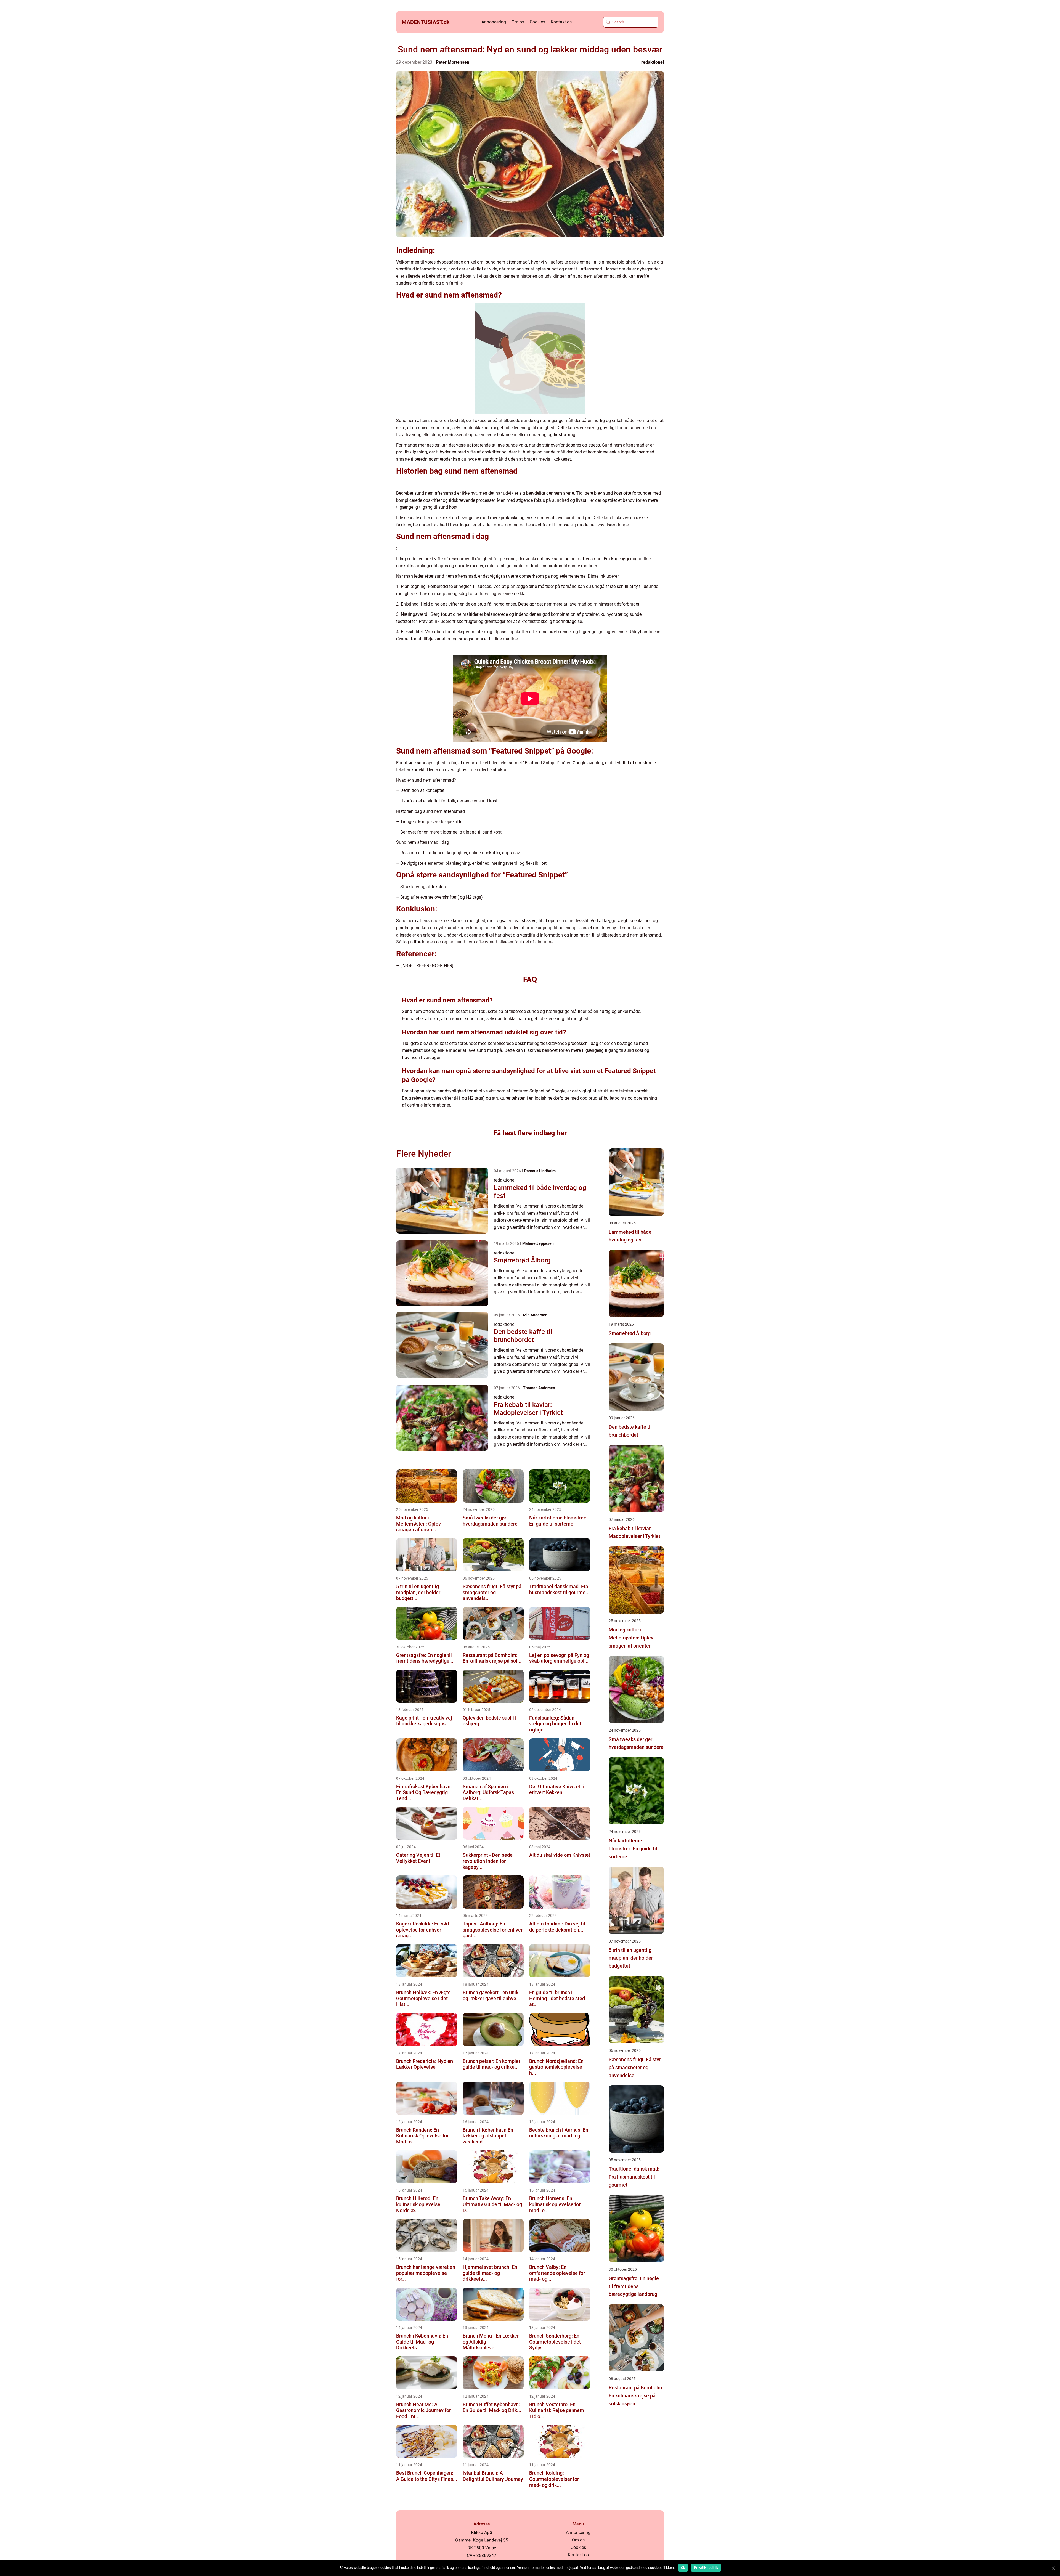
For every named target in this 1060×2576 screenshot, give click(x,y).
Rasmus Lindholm (540, 1171)
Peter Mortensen (453, 62)
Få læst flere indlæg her (530, 1133)
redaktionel (653, 62)
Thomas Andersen (539, 1388)
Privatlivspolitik (706, 2568)
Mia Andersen (535, 1315)
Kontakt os (561, 22)
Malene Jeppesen (538, 1243)
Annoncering (494, 22)
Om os (518, 22)
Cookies (537, 22)
